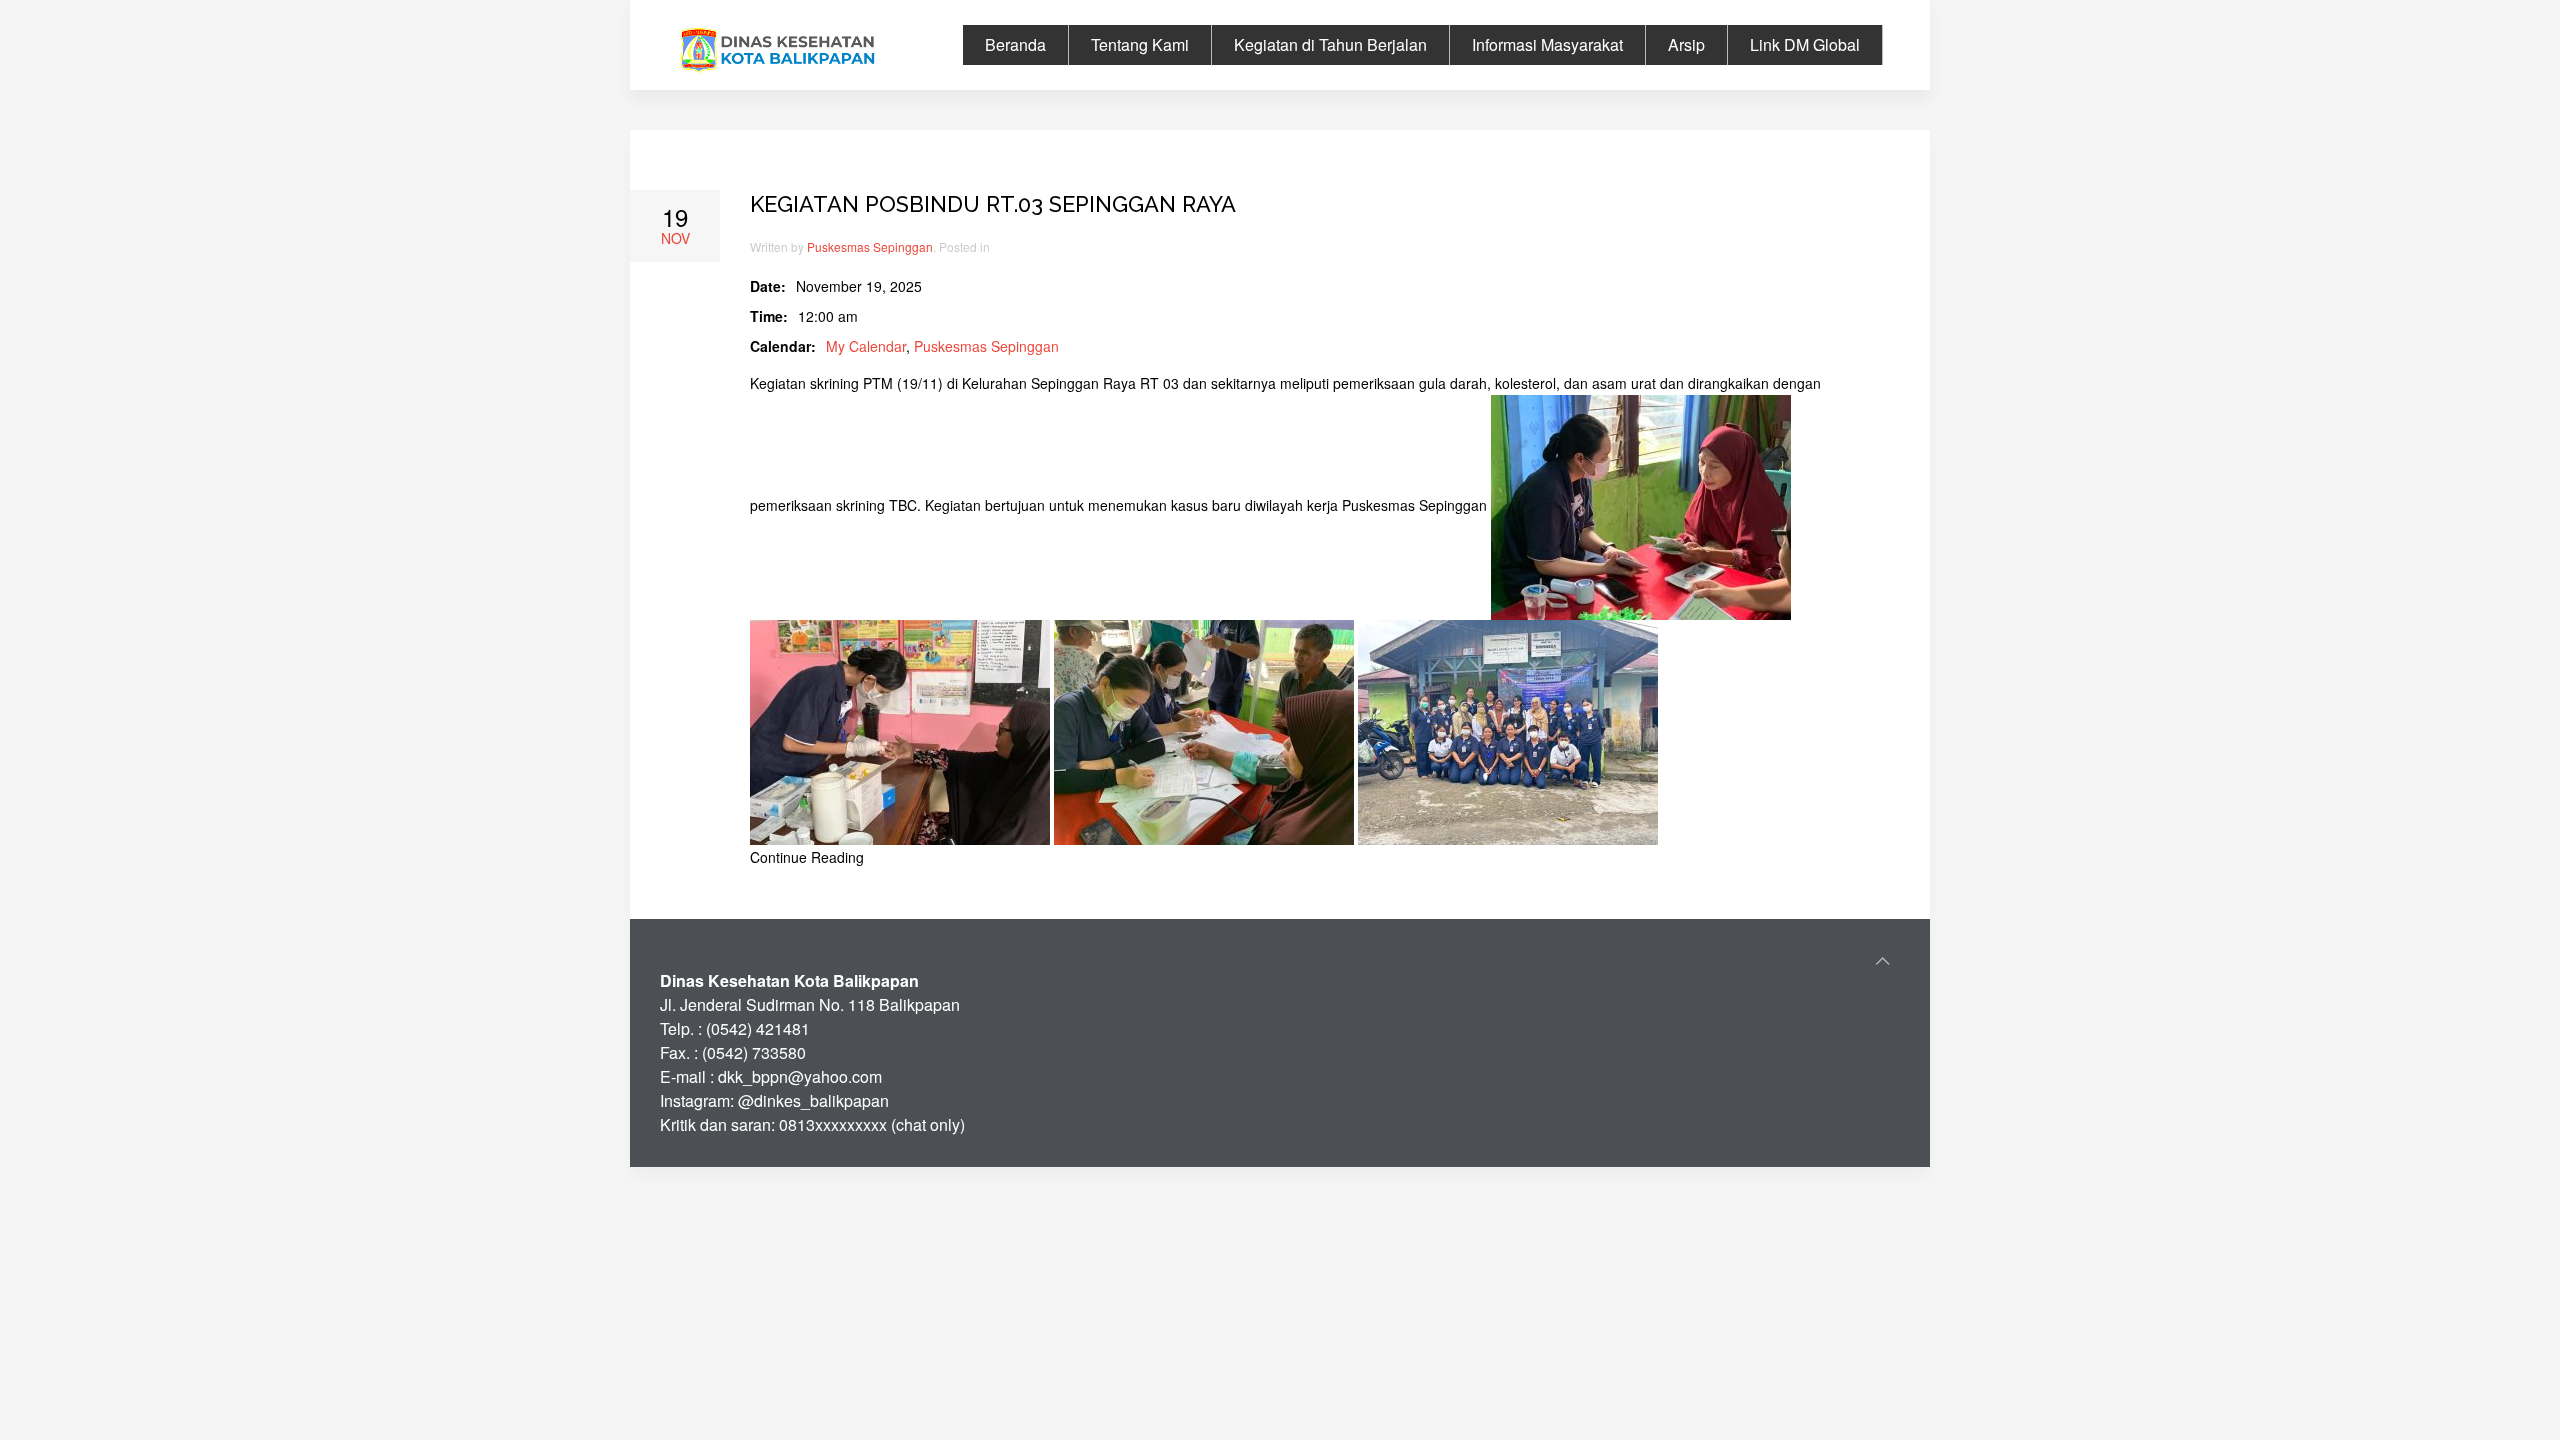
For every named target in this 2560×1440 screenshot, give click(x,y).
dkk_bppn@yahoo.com (800, 1076)
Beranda (1015, 44)
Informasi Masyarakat (1547, 44)
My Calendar (866, 346)
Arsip (1686, 44)
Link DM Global (1805, 44)
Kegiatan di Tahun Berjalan (1330, 44)
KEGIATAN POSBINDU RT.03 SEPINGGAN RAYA (993, 204)
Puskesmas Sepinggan (870, 246)
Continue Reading (807, 857)
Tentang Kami (1140, 44)
